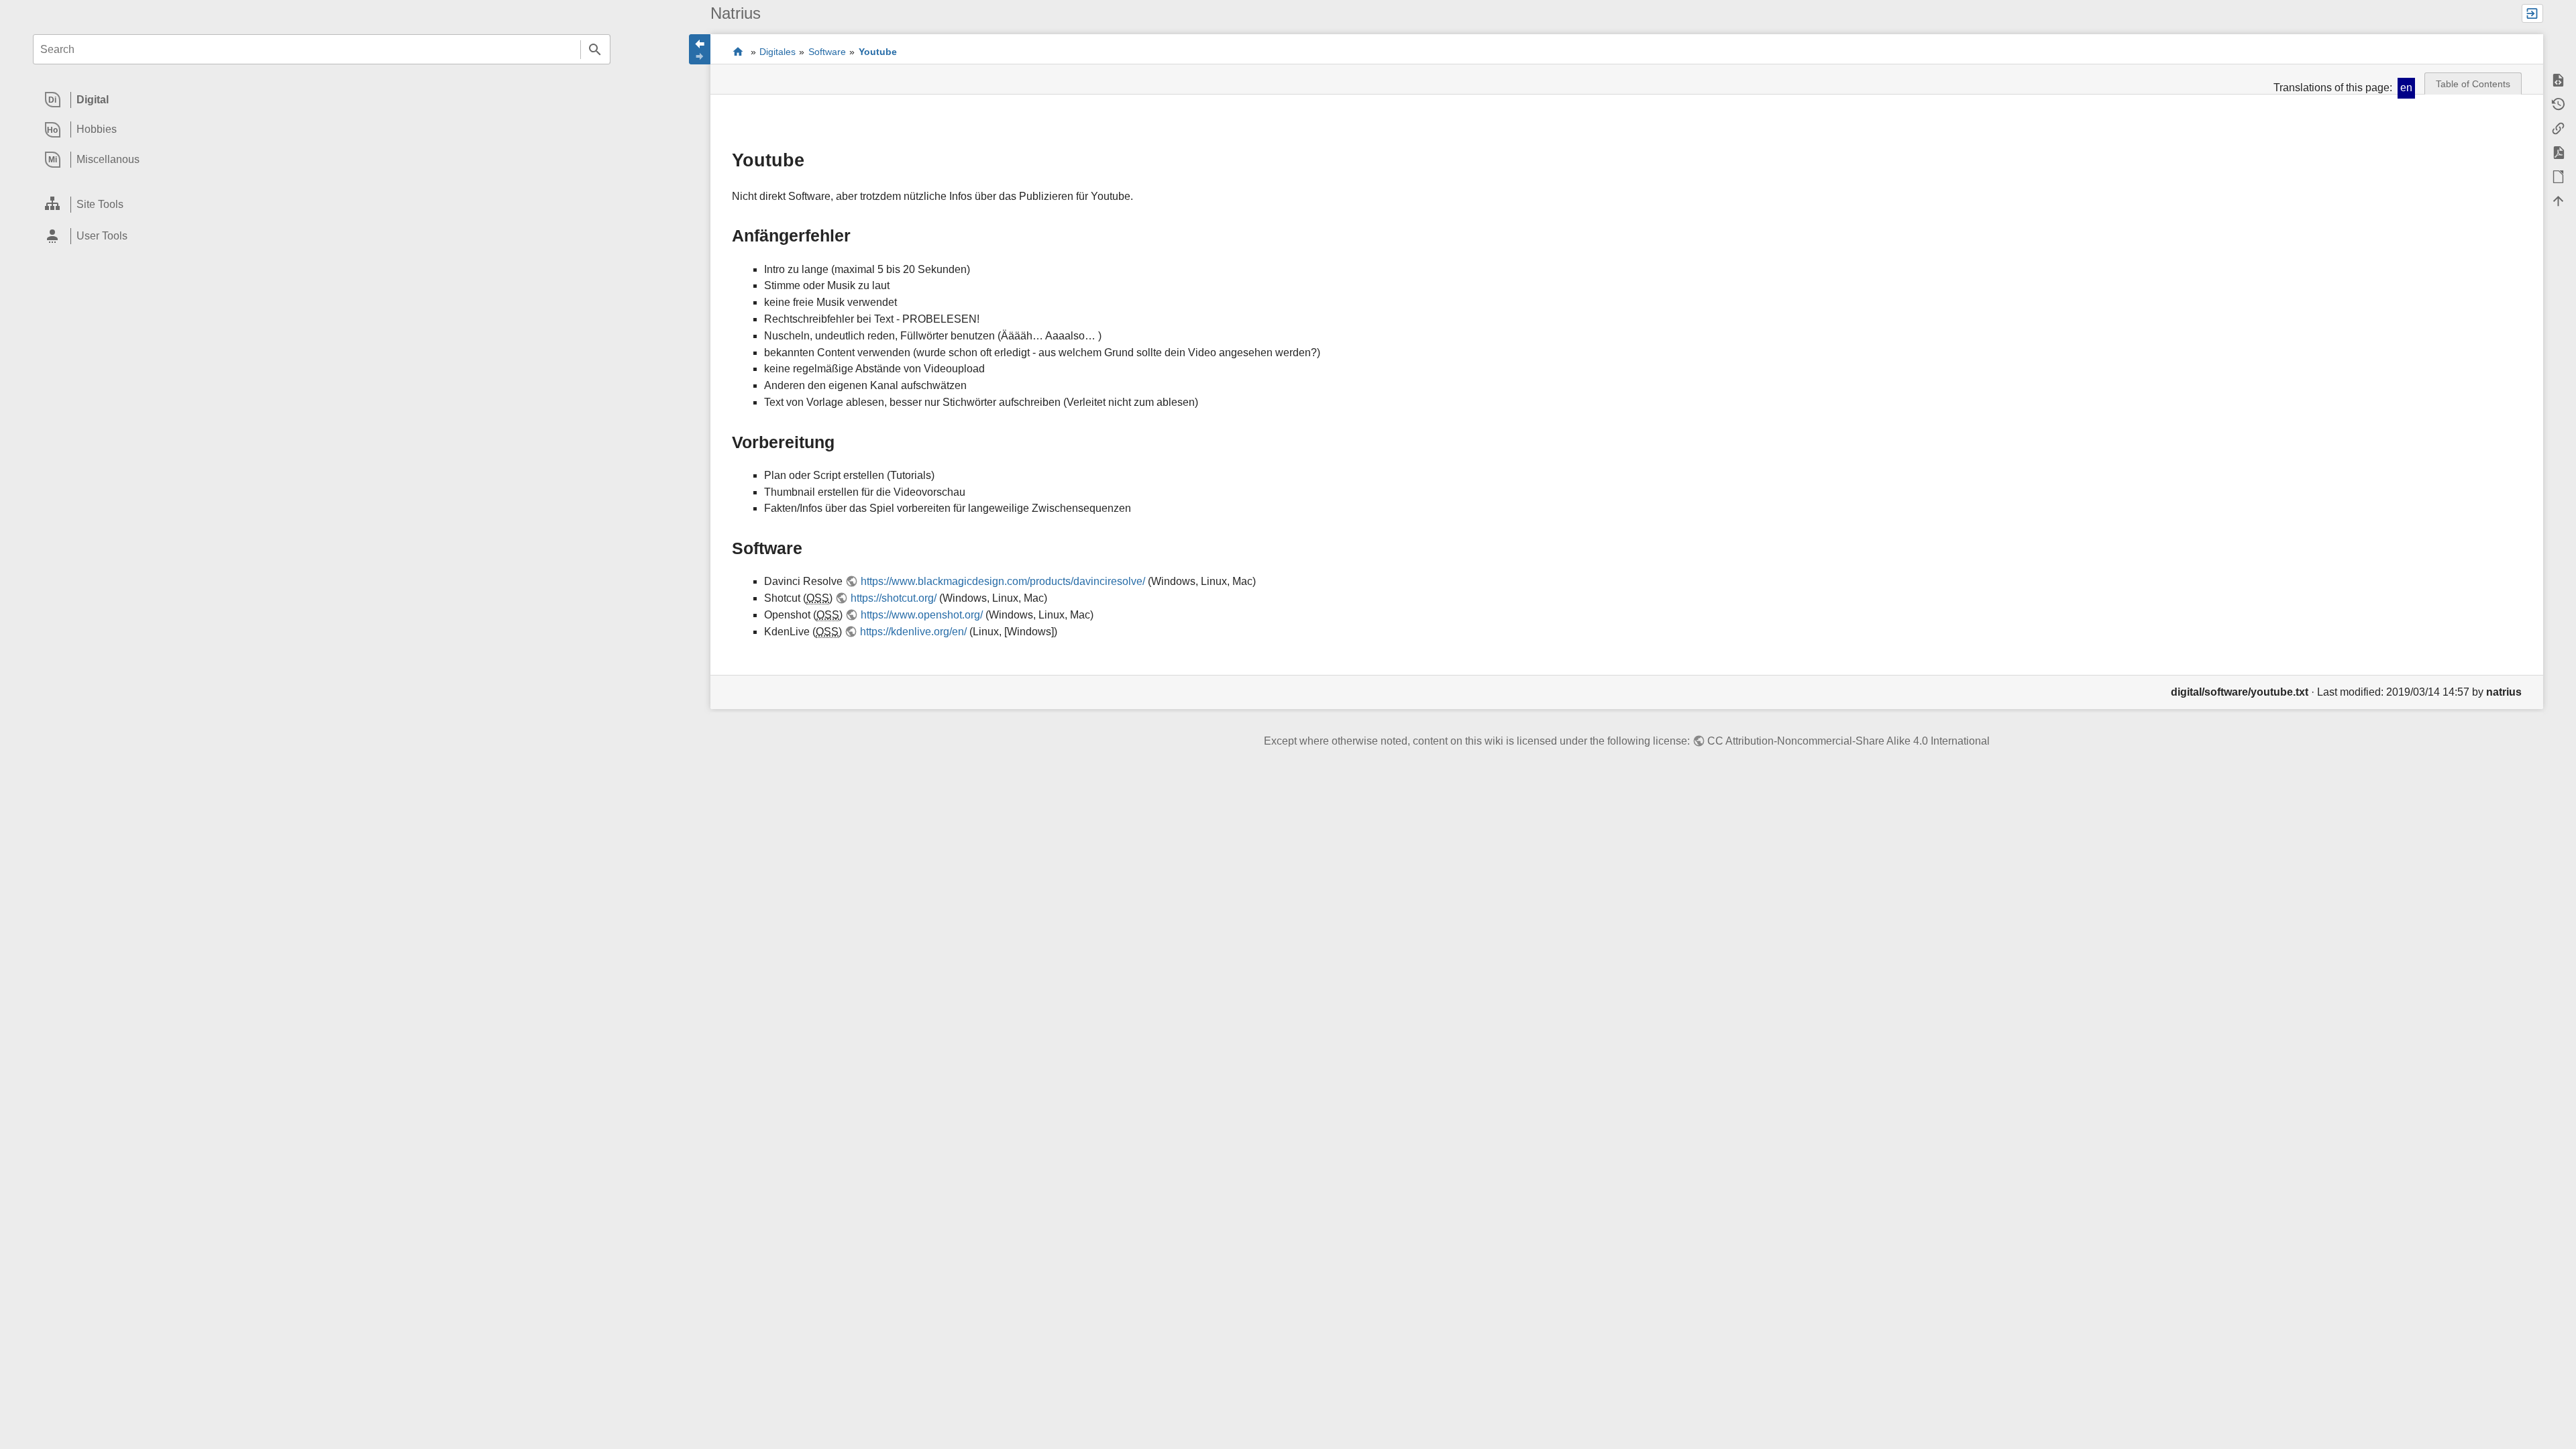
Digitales (777, 52)
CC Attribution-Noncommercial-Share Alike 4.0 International (1848, 741)
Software (827, 52)
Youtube (878, 52)
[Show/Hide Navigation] (700, 49)
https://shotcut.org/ (893, 598)
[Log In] (2532, 13)
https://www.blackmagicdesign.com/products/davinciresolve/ (1003, 581)
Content (738, 52)
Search (595, 49)
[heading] (322, 100)
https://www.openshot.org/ (921, 615)
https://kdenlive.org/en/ (913, 632)
